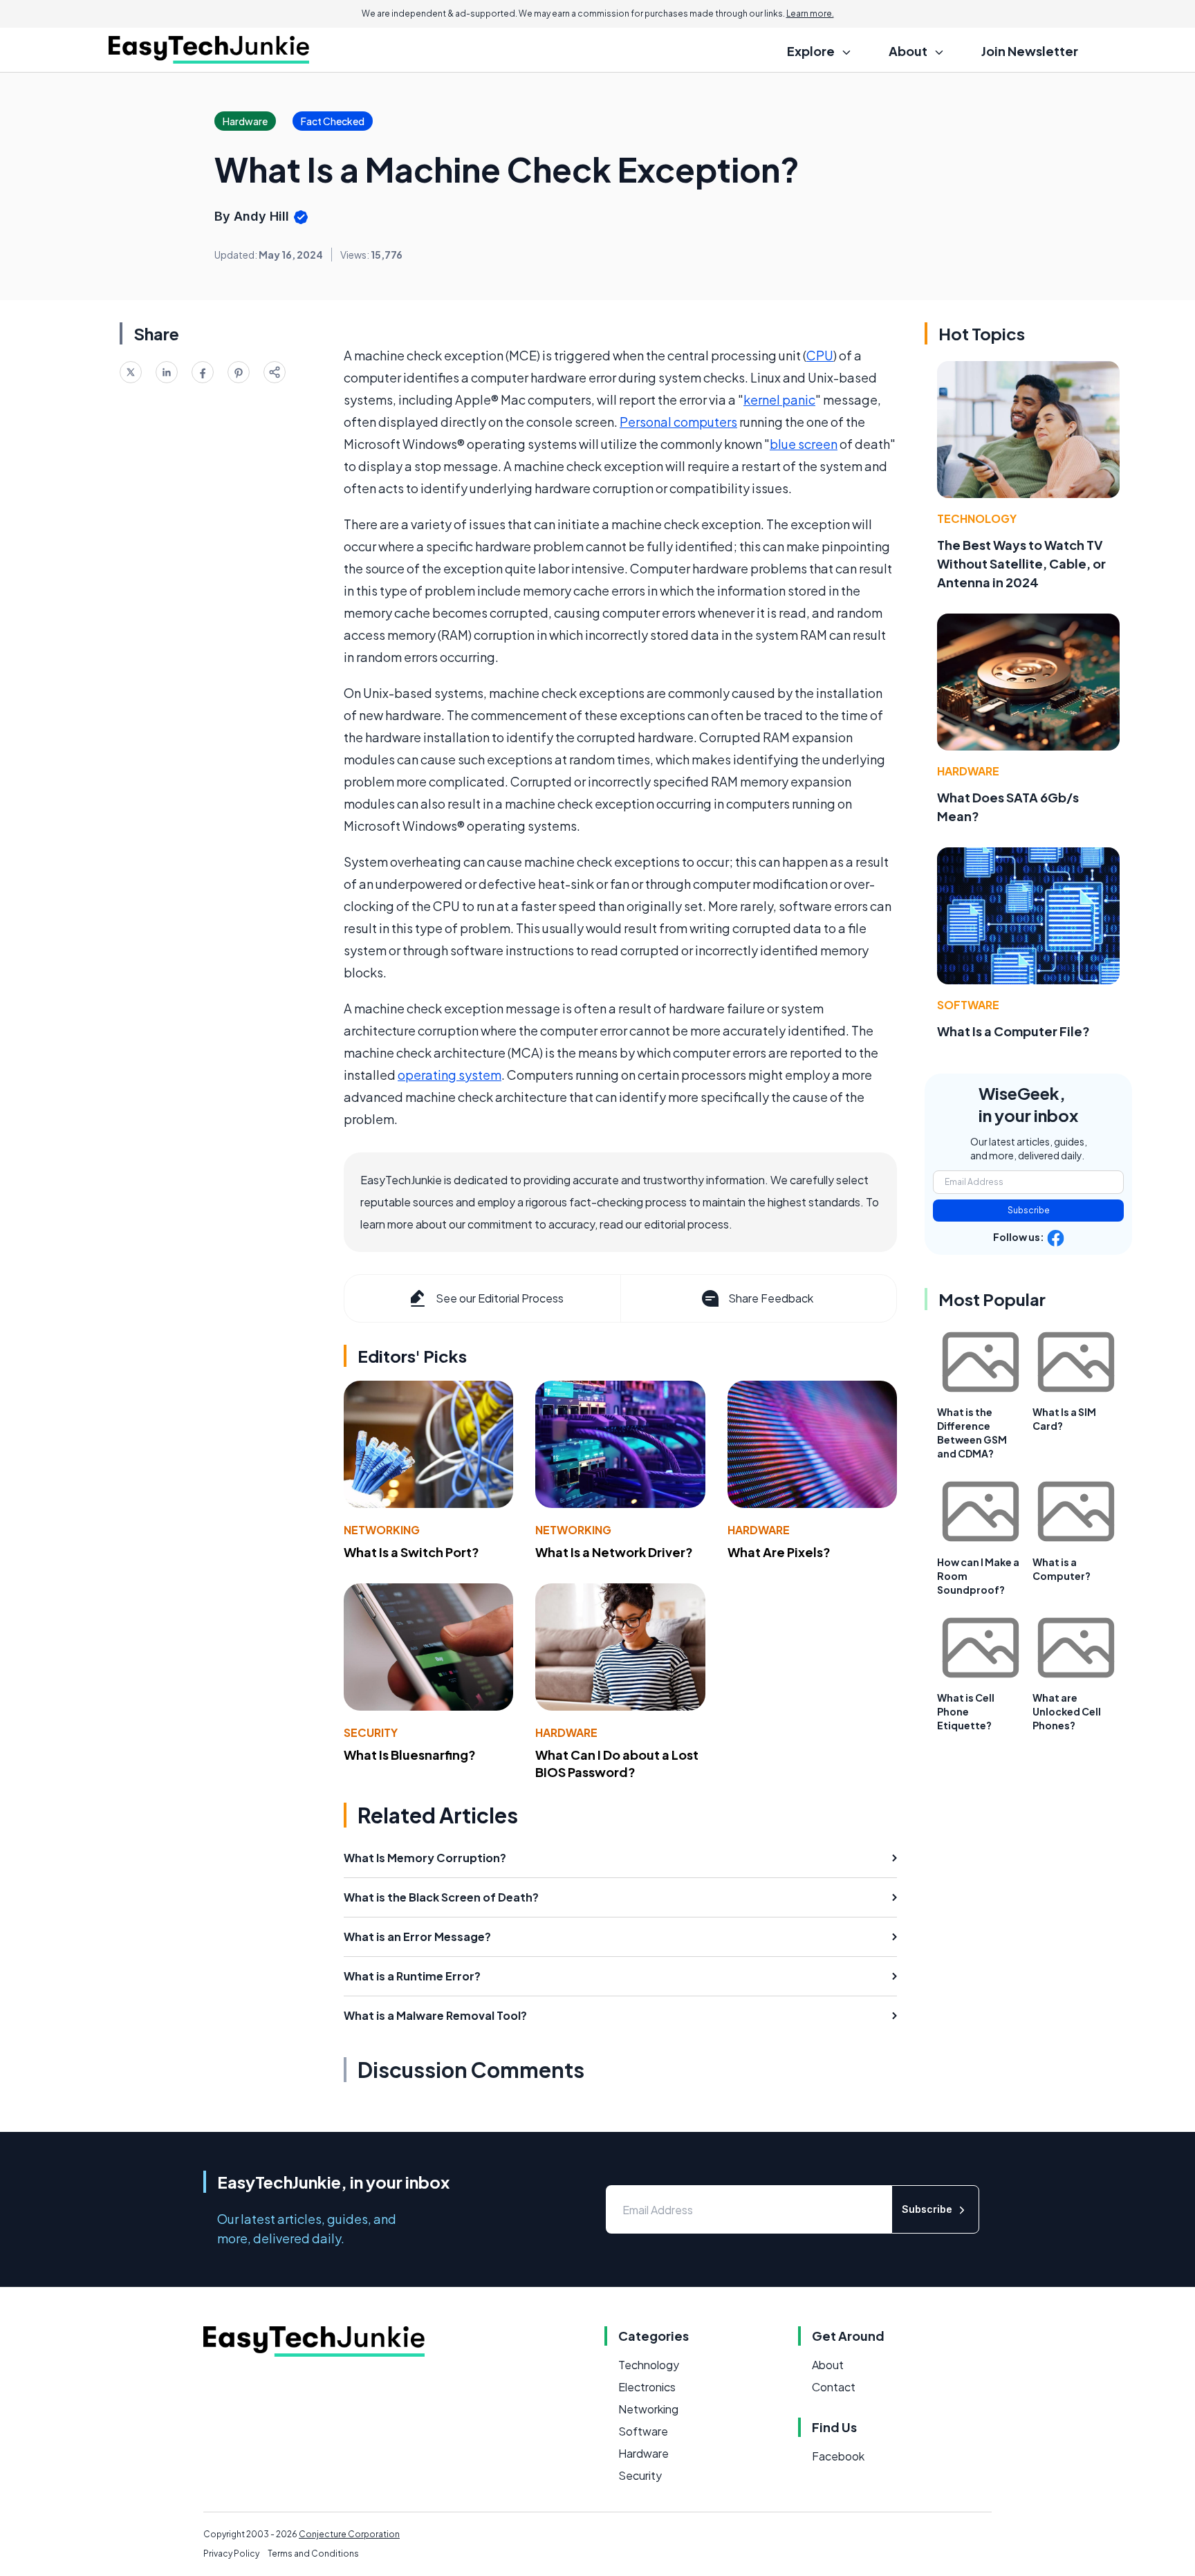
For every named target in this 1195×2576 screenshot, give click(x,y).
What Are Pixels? (779, 1552)
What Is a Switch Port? (411, 1552)
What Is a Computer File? (1013, 1031)
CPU (820, 355)
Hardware (759, 1530)
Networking (382, 1530)
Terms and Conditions (313, 2554)
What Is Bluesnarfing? (410, 1755)
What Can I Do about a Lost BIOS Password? (617, 1763)
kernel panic (779, 399)
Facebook (838, 2456)
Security (371, 1732)
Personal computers (678, 422)
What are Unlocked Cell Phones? (1067, 1711)
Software (968, 1005)
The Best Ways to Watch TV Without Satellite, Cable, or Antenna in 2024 (1021, 563)
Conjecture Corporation (349, 2534)
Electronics (647, 2387)
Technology (977, 518)
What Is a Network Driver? (614, 1552)
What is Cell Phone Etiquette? (966, 1711)
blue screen (804, 444)
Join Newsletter (1030, 51)
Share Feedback (771, 1298)
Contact (834, 2387)
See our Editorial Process (500, 1298)
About (828, 2365)
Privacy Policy (231, 2554)
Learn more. (810, 13)
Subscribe (1029, 1210)
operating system (450, 1075)
